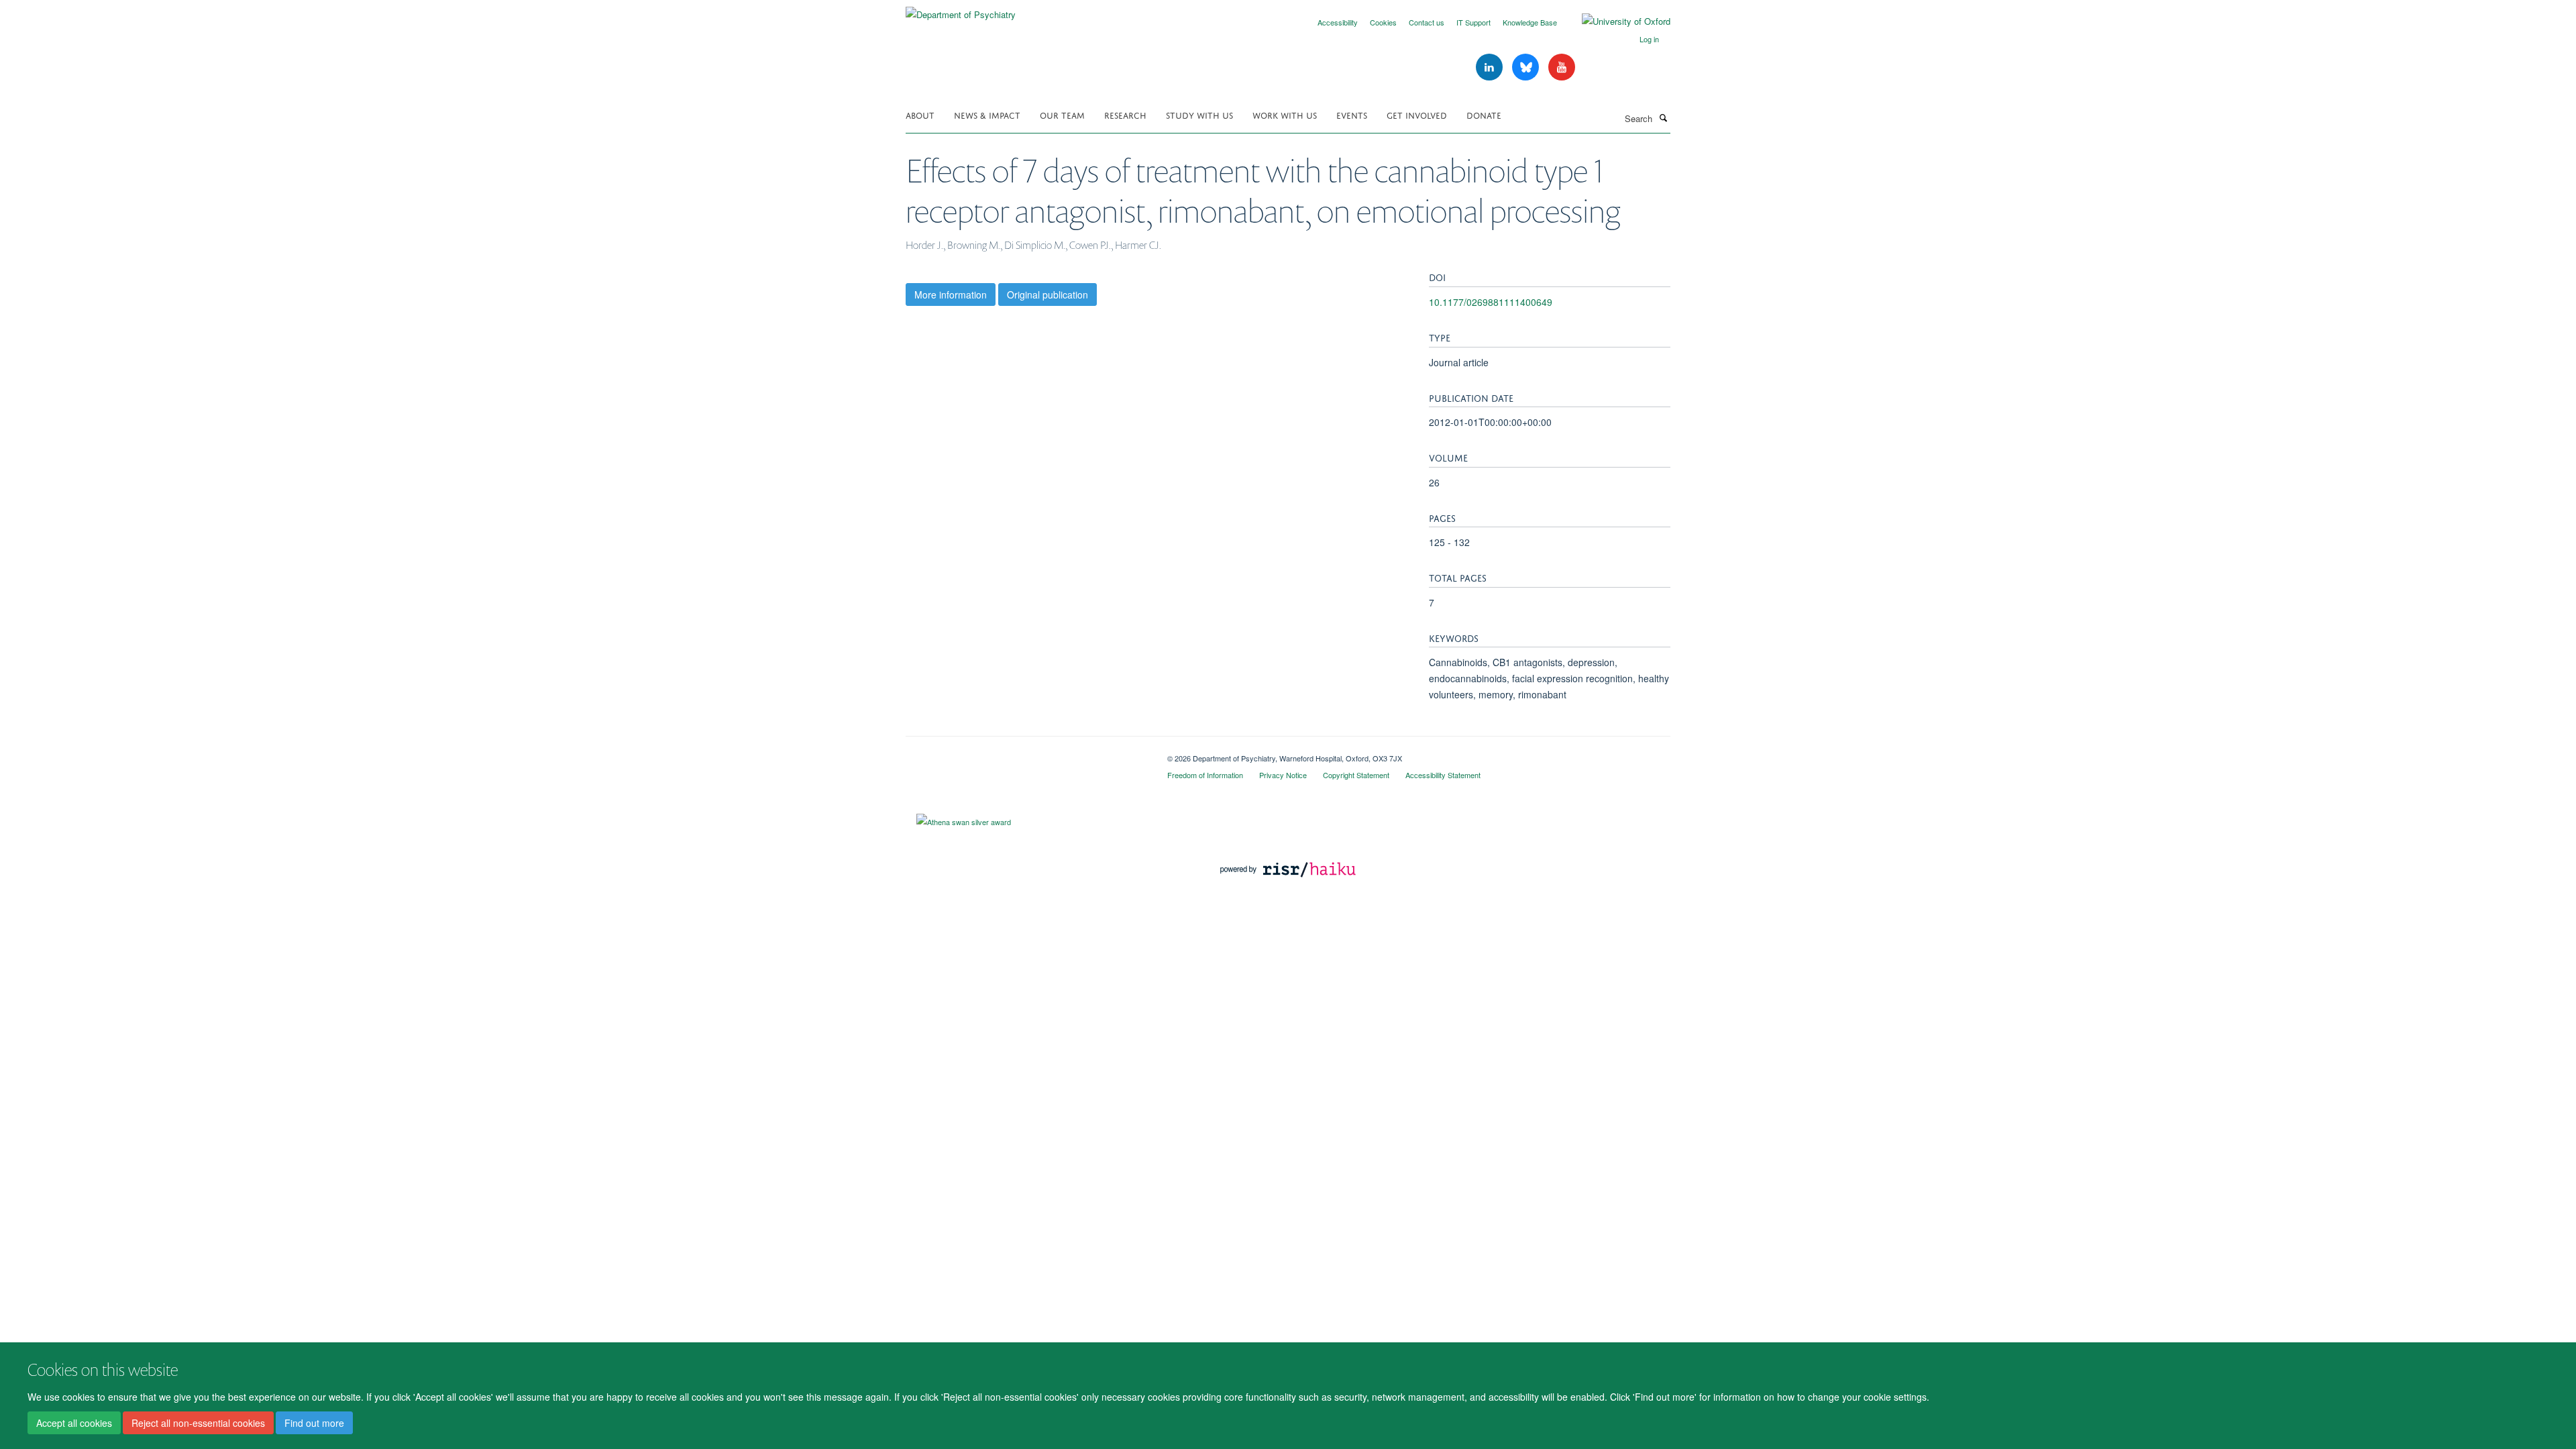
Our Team (1062, 114)
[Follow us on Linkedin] (1491, 67)
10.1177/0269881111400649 (1491, 302)
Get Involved (1417, 114)
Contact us (1427, 22)
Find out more (314, 1423)
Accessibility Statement (1443, 775)
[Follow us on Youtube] (1562, 67)
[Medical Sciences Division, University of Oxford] (1026, 753)
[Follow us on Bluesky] (1527, 67)
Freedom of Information (1205, 775)
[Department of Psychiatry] (961, 10)
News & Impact (987, 114)
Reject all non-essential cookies (198, 1423)
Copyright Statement (1356, 775)
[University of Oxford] (1616, 21)
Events (1352, 114)
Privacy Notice (1283, 775)
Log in (1649, 39)
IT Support (1473, 22)
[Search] (1663, 117)
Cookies (1383, 22)
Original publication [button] (1048, 294)
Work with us (1285, 114)
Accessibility (1338, 22)
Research (1125, 114)
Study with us (1199, 114)
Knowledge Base (1530, 22)
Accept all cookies (74, 1423)
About (920, 114)
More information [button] (951, 294)
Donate (1484, 114)
